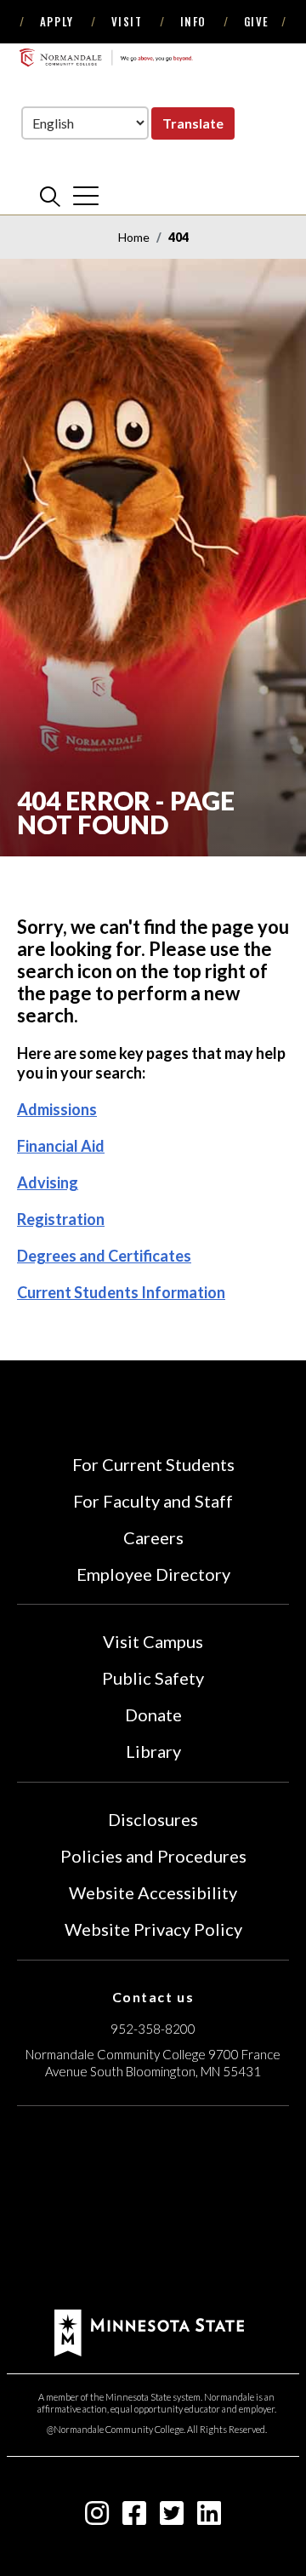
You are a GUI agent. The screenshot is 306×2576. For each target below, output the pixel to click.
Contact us (153, 1997)
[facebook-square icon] (134, 2518)
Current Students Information (121, 1292)
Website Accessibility (153, 1892)
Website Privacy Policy (153, 1929)
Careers (153, 1537)
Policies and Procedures (153, 1856)
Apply (57, 21)
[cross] (86, 196)
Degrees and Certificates (104, 1256)
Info (193, 21)
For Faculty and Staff (153, 1501)
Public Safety (153, 1678)
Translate (193, 123)
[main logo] (106, 57)
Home (134, 237)
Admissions (57, 1109)
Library (153, 1751)
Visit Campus (153, 1641)
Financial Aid (61, 1146)
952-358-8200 (153, 2029)
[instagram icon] (97, 2518)
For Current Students (153, 1464)
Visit (127, 21)
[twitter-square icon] (172, 2518)
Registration (61, 1219)
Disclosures (153, 1819)
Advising (48, 1182)
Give (257, 21)
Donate (153, 1714)
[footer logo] (149, 2330)
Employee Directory (153, 1574)
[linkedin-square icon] (209, 2518)
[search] (50, 196)
